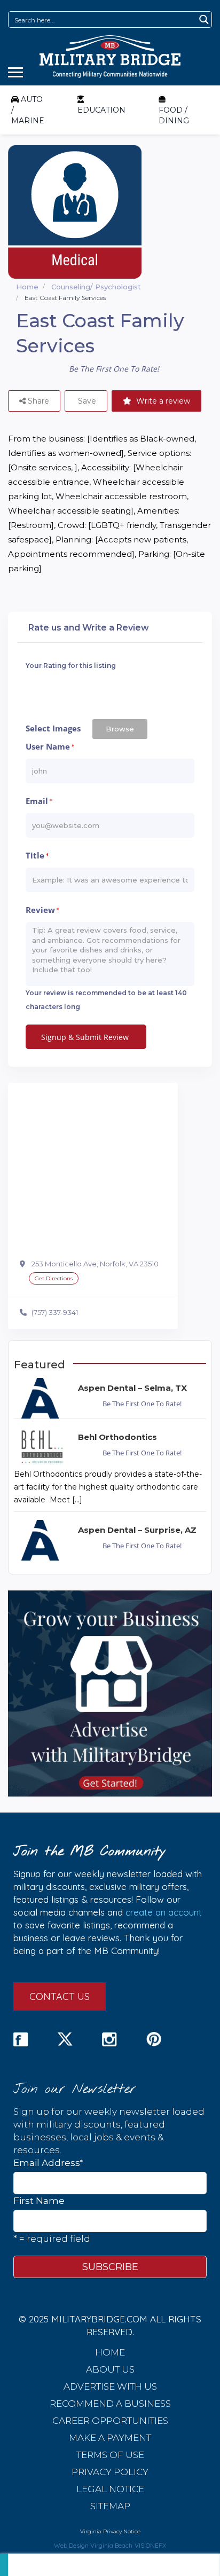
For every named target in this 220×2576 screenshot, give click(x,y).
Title (37, 856)
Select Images (53, 728)
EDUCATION (101, 110)
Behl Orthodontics (117, 1437)
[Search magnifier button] (204, 19)
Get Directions (54, 1278)
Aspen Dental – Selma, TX (132, 1388)
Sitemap (110, 2506)
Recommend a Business (110, 2404)
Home (27, 287)
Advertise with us (110, 2386)
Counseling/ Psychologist (96, 287)
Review (42, 910)
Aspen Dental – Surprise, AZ (137, 1530)
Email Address (48, 2163)
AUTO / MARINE (28, 110)
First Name (39, 2201)
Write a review (162, 401)
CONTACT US (60, 1996)
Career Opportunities (110, 2421)
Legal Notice (110, 2489)
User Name (50, 747)
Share (37, 401)
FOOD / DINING (174, 115)
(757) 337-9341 (55, 1312)
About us (110, 2369)
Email (39, 801)
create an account (164, 1912)
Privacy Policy (110, 2472)
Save (86, 401)
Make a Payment (110, 2438)
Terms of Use (110, 2455)
